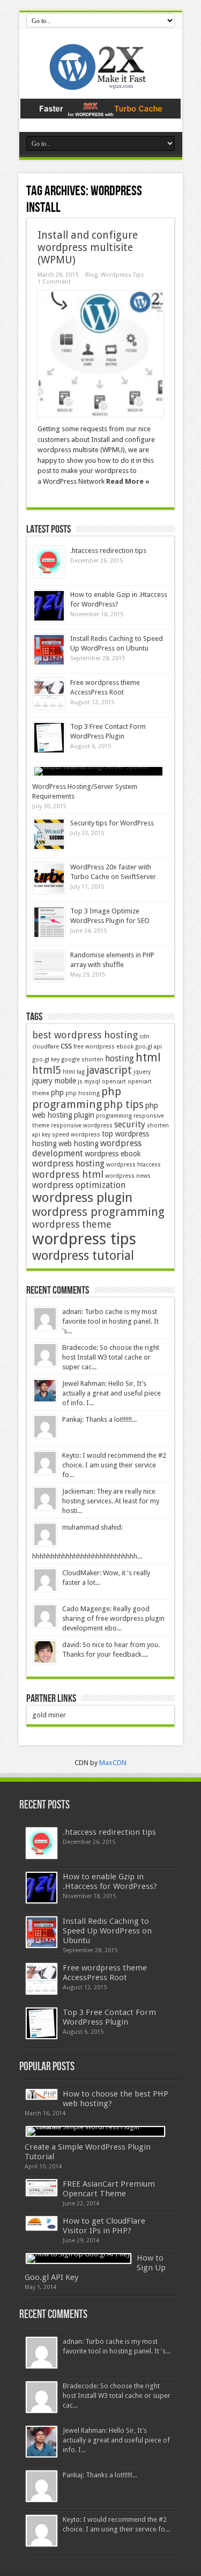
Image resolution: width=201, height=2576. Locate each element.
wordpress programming (98, 1212)
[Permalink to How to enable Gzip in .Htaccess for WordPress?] (49, 606)
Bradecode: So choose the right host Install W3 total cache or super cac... (111, 1357)
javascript (109, 1070)
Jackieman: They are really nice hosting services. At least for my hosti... (111, 1501)
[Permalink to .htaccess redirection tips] (49, 562)
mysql (92, 1082)
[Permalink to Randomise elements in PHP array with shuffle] (49, 966)
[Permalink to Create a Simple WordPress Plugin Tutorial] (95, 2131)
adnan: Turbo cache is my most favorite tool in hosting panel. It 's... (110, 1321)
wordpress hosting (68, 1164)
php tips (124, 1105)
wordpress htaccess (133, 1165)
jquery (142, 1072)
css (66, 1046)
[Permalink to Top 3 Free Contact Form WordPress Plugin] (49, 738)
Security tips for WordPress (112, 823)
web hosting (79, 1143)
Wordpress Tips (122, 275)
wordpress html (68, 1174)
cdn (144, 1036)
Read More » (128, 481)
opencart (114, 1082)
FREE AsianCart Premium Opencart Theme (109, 2189)
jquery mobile (54, 1081)
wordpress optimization (79, 1185)
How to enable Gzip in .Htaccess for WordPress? (110, 1881)
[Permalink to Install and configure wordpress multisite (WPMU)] (100, 354)
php (57, 1093)
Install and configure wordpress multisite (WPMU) (88, 248)
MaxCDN (113, 1763)
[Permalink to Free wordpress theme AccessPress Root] (49, 694)
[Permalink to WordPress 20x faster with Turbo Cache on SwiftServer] (49, 878)
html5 (47, 1070)
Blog (91, 275)
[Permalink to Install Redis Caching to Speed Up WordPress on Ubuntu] (49, 650)
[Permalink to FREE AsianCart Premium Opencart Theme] (42, 2188)
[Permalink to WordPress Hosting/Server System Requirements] (98, 771)
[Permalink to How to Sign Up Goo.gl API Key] (79, 2258)
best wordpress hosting (85, 1035)
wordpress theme (72, 1224)
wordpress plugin (82, 1198)
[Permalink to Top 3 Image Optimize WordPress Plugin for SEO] (49, 922)
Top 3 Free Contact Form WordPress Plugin (109, 2017)
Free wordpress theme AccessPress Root (105, 1973)
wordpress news (128, 1176)
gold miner (49, 1715)
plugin (84, 1115)
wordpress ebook (113, 1154)
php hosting (83, 1093)
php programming (77, 1098)
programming (114, 1116)
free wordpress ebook (103, 1047)
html (148, 1057)
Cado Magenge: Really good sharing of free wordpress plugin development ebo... (113, 1618)
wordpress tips (84, 1239)
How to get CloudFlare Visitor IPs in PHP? (104, 2226)
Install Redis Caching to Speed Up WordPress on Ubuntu (107, 1931)
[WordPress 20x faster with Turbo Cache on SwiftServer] (101, 116)
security (130, 1124)
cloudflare (46, 1047)
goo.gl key (46, 1060)
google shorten (82, 1060)
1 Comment (54, 282)
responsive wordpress (82, 1125)
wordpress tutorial (83, 1256)
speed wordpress (76, 1135)
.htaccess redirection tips (108, 551)
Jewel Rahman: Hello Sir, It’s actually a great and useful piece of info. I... (111, 1393)
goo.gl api (148, 1047)
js (80, 1082)
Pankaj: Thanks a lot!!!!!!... (99, 1419)
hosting (120, 1058)
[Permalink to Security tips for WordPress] (49, 834)
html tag (74, 1072)
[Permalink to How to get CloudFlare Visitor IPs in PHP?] (42, 2223)
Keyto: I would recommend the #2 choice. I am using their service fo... (114, 1465)
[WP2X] (101, 85)
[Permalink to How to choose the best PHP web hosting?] (42, 2094)
